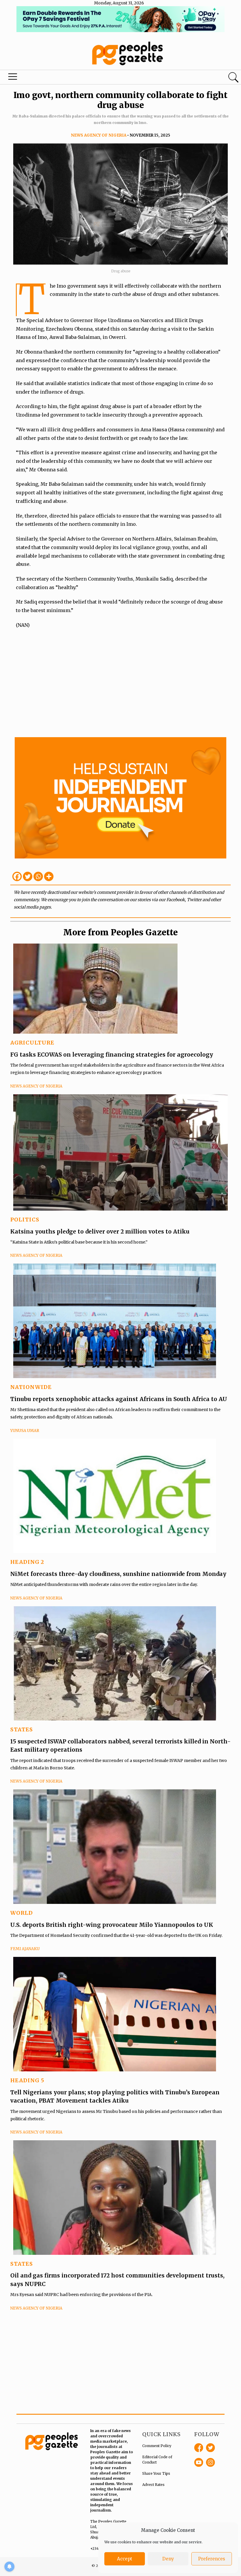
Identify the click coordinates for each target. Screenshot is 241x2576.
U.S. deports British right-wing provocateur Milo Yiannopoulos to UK (112, 1925)
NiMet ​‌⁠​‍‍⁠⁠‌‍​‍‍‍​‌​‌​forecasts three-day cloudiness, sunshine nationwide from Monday (119, 1574)
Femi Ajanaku (25, 1949)
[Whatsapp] (38, 876)
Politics (25, 1220)
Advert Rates (153, 2485)
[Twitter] (28, 876)
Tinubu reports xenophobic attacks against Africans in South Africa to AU (119, 1399)
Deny (168, 2559)
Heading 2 (27, 1562)
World (22, 1913)
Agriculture (32, 1043)
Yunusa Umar (25, 1431)
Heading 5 (27, 2080)
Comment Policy (157, 2446)
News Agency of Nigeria (99, 135)
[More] (49, 876)
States (22, 1729)
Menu (14, 78)
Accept (125, 2559)
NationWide (31, 1387)
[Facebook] (17, 876)
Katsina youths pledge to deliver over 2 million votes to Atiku (100, 1231)
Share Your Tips (156, 2473)
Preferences (212, 2559)
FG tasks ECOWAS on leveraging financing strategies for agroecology (112, 1055)
